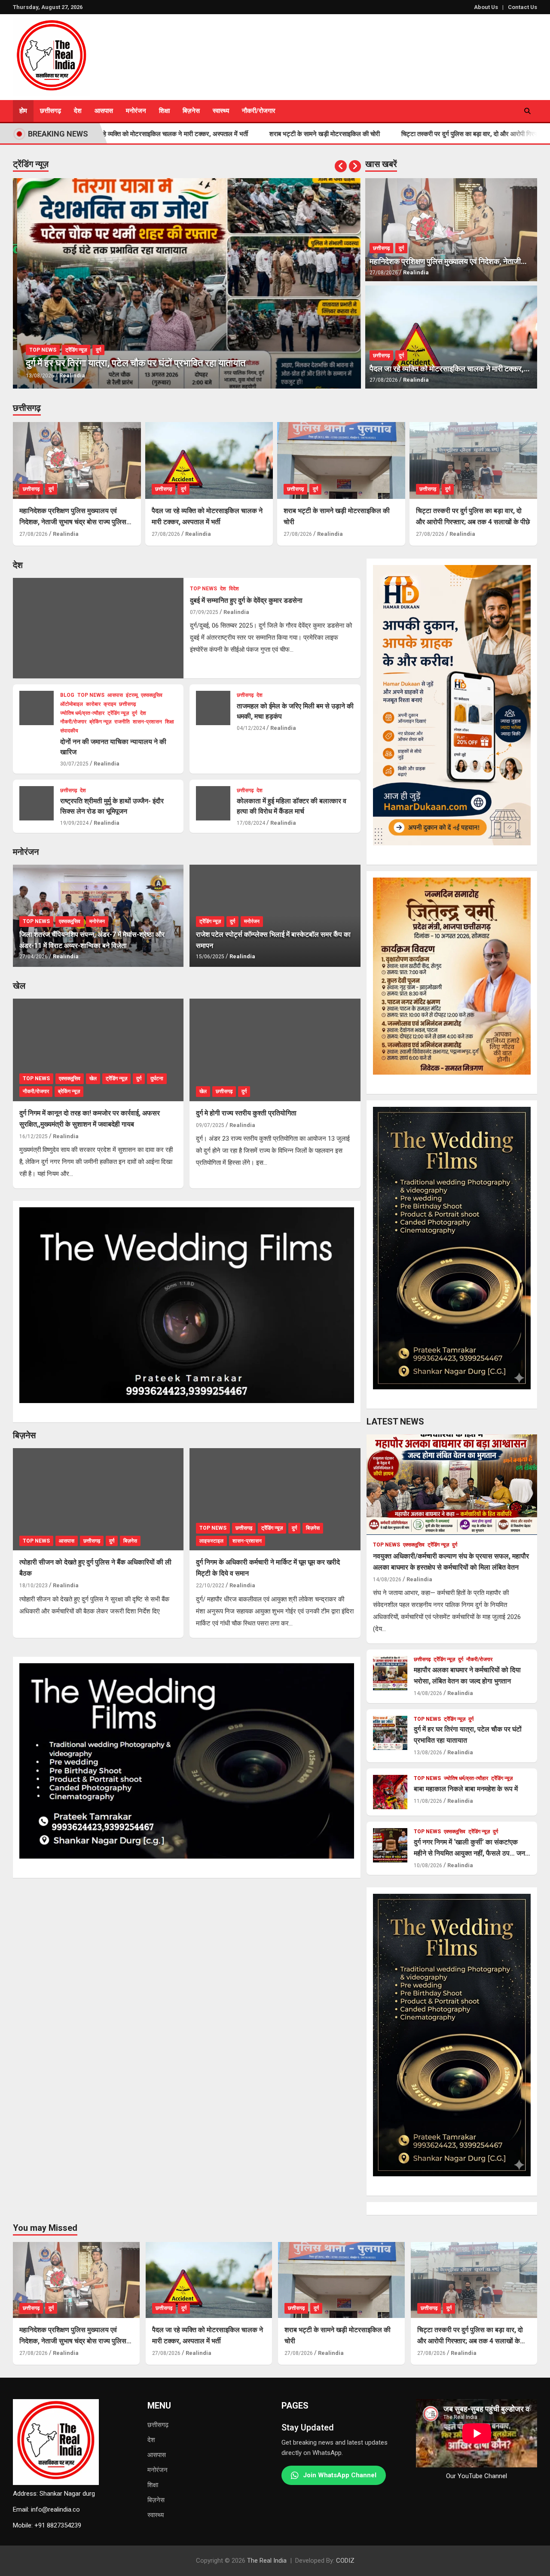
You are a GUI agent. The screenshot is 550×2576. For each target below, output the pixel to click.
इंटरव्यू (132, 695)
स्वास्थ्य (221, 111)
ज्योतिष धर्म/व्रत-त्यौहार (82, 713)
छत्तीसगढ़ (27, 408)
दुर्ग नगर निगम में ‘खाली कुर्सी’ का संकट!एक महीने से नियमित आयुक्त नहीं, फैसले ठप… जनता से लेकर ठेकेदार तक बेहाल (472, 1853)
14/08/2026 (387, 1580)
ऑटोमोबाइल (72, 704)
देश (78, 111)
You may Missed (45, 2228)
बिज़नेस (156, 2500)
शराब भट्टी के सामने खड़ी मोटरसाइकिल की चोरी (242, 134)
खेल (19, 986)
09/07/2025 (210, 1125)
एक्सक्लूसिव (152, 695)
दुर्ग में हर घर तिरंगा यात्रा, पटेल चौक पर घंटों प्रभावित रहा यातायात (131, 363)
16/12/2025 (34, 1136)
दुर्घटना (157, 1078)
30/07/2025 (74, 764)
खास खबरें (381, 164)
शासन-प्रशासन (147, 722)
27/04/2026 (34, 957)
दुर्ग (94, 350)
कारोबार (93, 704)
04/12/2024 (251, 728)
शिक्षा (164, 111)
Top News (38, 350)
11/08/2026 (428, 1801)
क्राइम (110, 704)
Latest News (395, 1422)
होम (23, 111)
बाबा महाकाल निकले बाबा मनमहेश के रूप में (466, 1789)
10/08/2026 (428, 1865)
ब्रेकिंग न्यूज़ (100, 722)
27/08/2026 (384, 273)
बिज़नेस (191, 111)
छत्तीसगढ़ (50, 111)
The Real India (267, 2561)
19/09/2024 (74, 823)
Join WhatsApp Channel (340, 2475)
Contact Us (522, 7)
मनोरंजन (136, 111)
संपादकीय (69, 731)
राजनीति (122, 722)
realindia (68, 375)
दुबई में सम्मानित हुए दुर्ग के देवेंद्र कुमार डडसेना (246, 600)
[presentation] (341, 166)
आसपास (104, 111)
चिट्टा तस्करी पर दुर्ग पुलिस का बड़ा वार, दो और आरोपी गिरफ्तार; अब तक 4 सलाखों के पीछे (421, 134)
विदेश (234, 589)
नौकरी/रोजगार (259, 111)
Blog (67, 695)
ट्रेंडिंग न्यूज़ (31, 164)
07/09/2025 (204, 612)
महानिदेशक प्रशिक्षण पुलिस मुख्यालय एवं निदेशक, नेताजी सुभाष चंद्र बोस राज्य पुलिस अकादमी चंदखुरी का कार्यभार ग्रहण (73, 522)
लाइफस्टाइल (211, 1541)
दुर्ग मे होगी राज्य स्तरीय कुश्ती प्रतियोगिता (246, 1113)
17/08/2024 (251, 823)
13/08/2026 (36, 376)
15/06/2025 (210, 957)
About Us (486, 7)
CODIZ (345, 2561)
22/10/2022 (210, 1586)
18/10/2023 (34, 1586)
